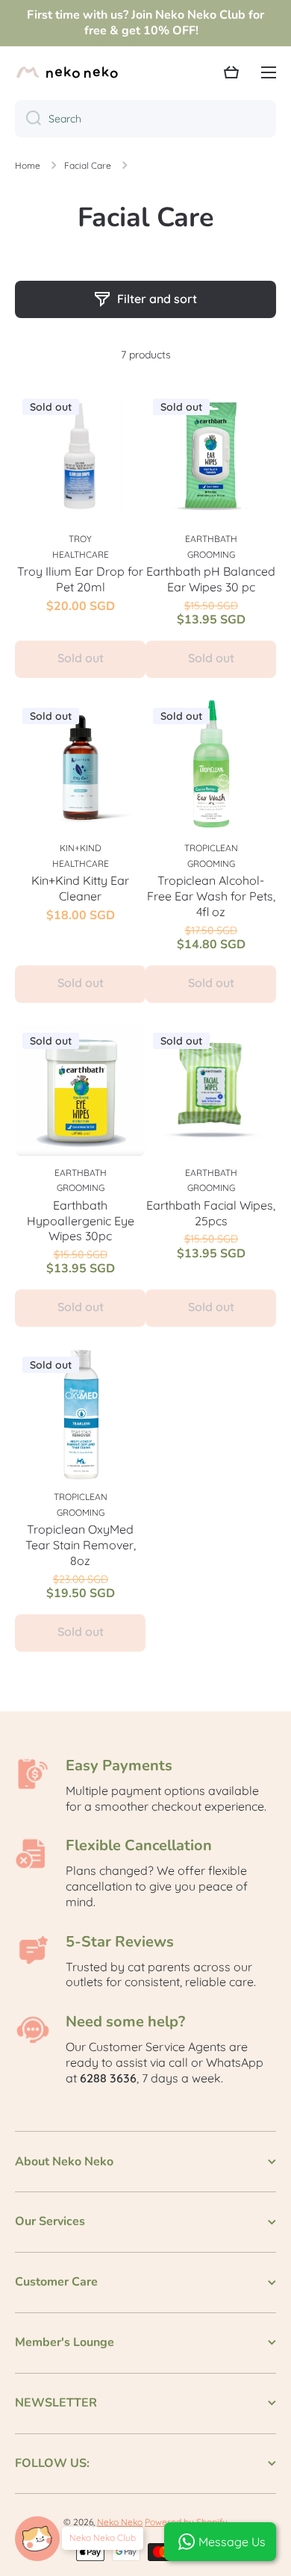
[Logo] (67, 72)
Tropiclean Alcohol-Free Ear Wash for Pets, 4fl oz (211, 896)
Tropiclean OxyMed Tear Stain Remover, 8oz (81, 1545)
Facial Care (88, 165)
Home (28, 165)
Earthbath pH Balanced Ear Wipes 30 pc (211, 579)
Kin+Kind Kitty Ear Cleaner (80, 888)
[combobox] (145, 119)
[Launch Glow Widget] (37, 2539)
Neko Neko (120, 2522)
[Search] (28, 119)
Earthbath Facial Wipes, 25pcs (211, 1213)
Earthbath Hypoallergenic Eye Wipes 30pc (81, 1221)
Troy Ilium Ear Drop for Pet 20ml (80, 579)
